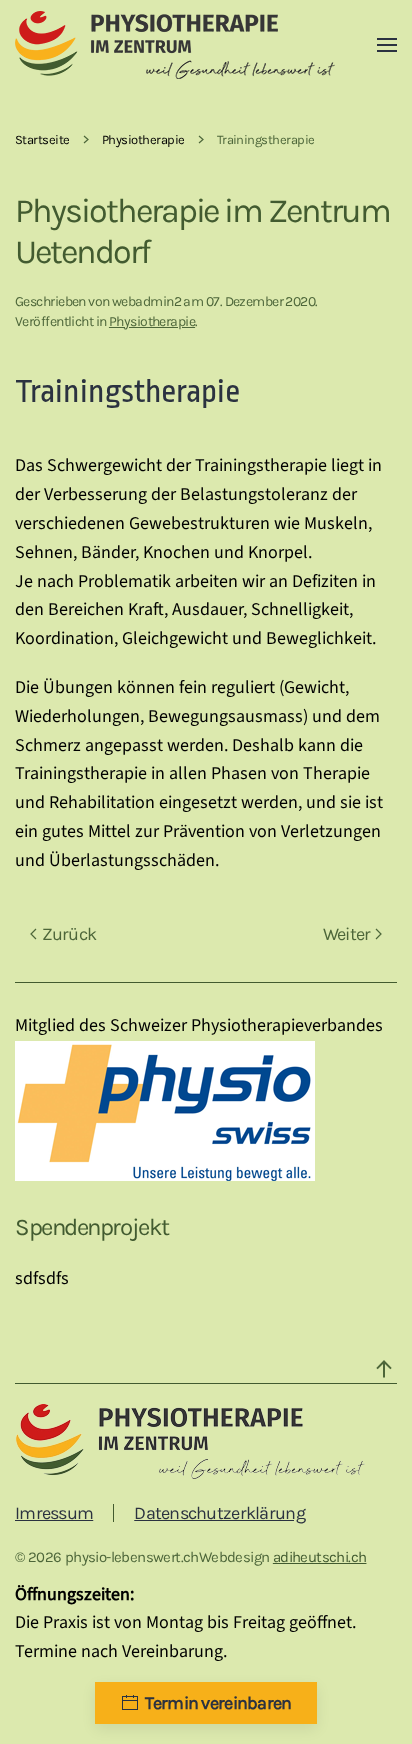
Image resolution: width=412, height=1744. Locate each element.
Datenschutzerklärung (219, 1513)
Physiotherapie (152, 321)
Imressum (54, 1513)
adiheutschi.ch (320, 1557)
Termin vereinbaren (218, 1703)
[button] (387, 45)
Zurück (69, 934)
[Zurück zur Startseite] (175, 45)
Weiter (347, 934)
